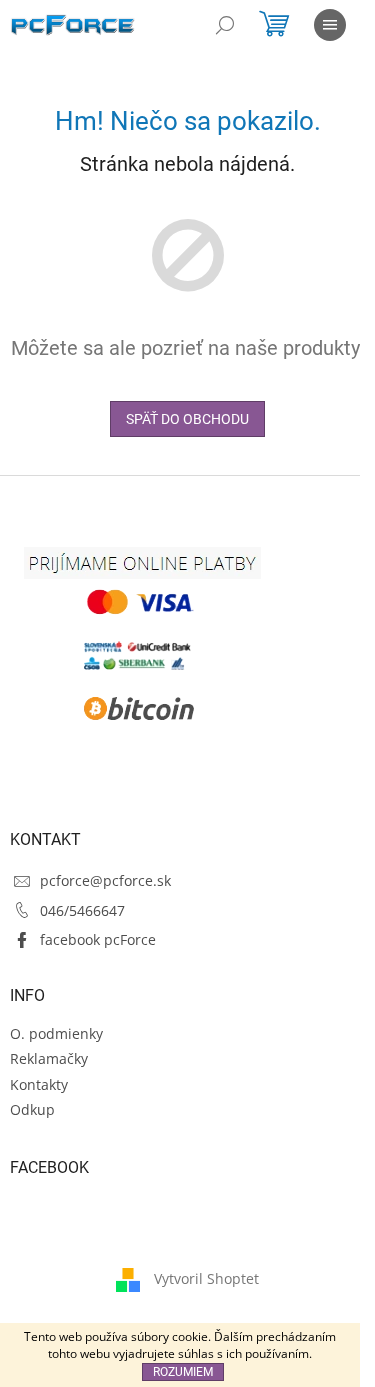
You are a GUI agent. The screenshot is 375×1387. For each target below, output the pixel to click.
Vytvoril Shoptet (206, 1277)
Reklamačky (49, 1058)
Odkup (32, 1109)
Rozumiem (183, 1372)
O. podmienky (56, 1033)
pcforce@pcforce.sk (105, 880)
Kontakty (39, 1084)
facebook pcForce (98, 939)
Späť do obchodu (187, 419)
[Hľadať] (225, 25)
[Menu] (330, 25)
